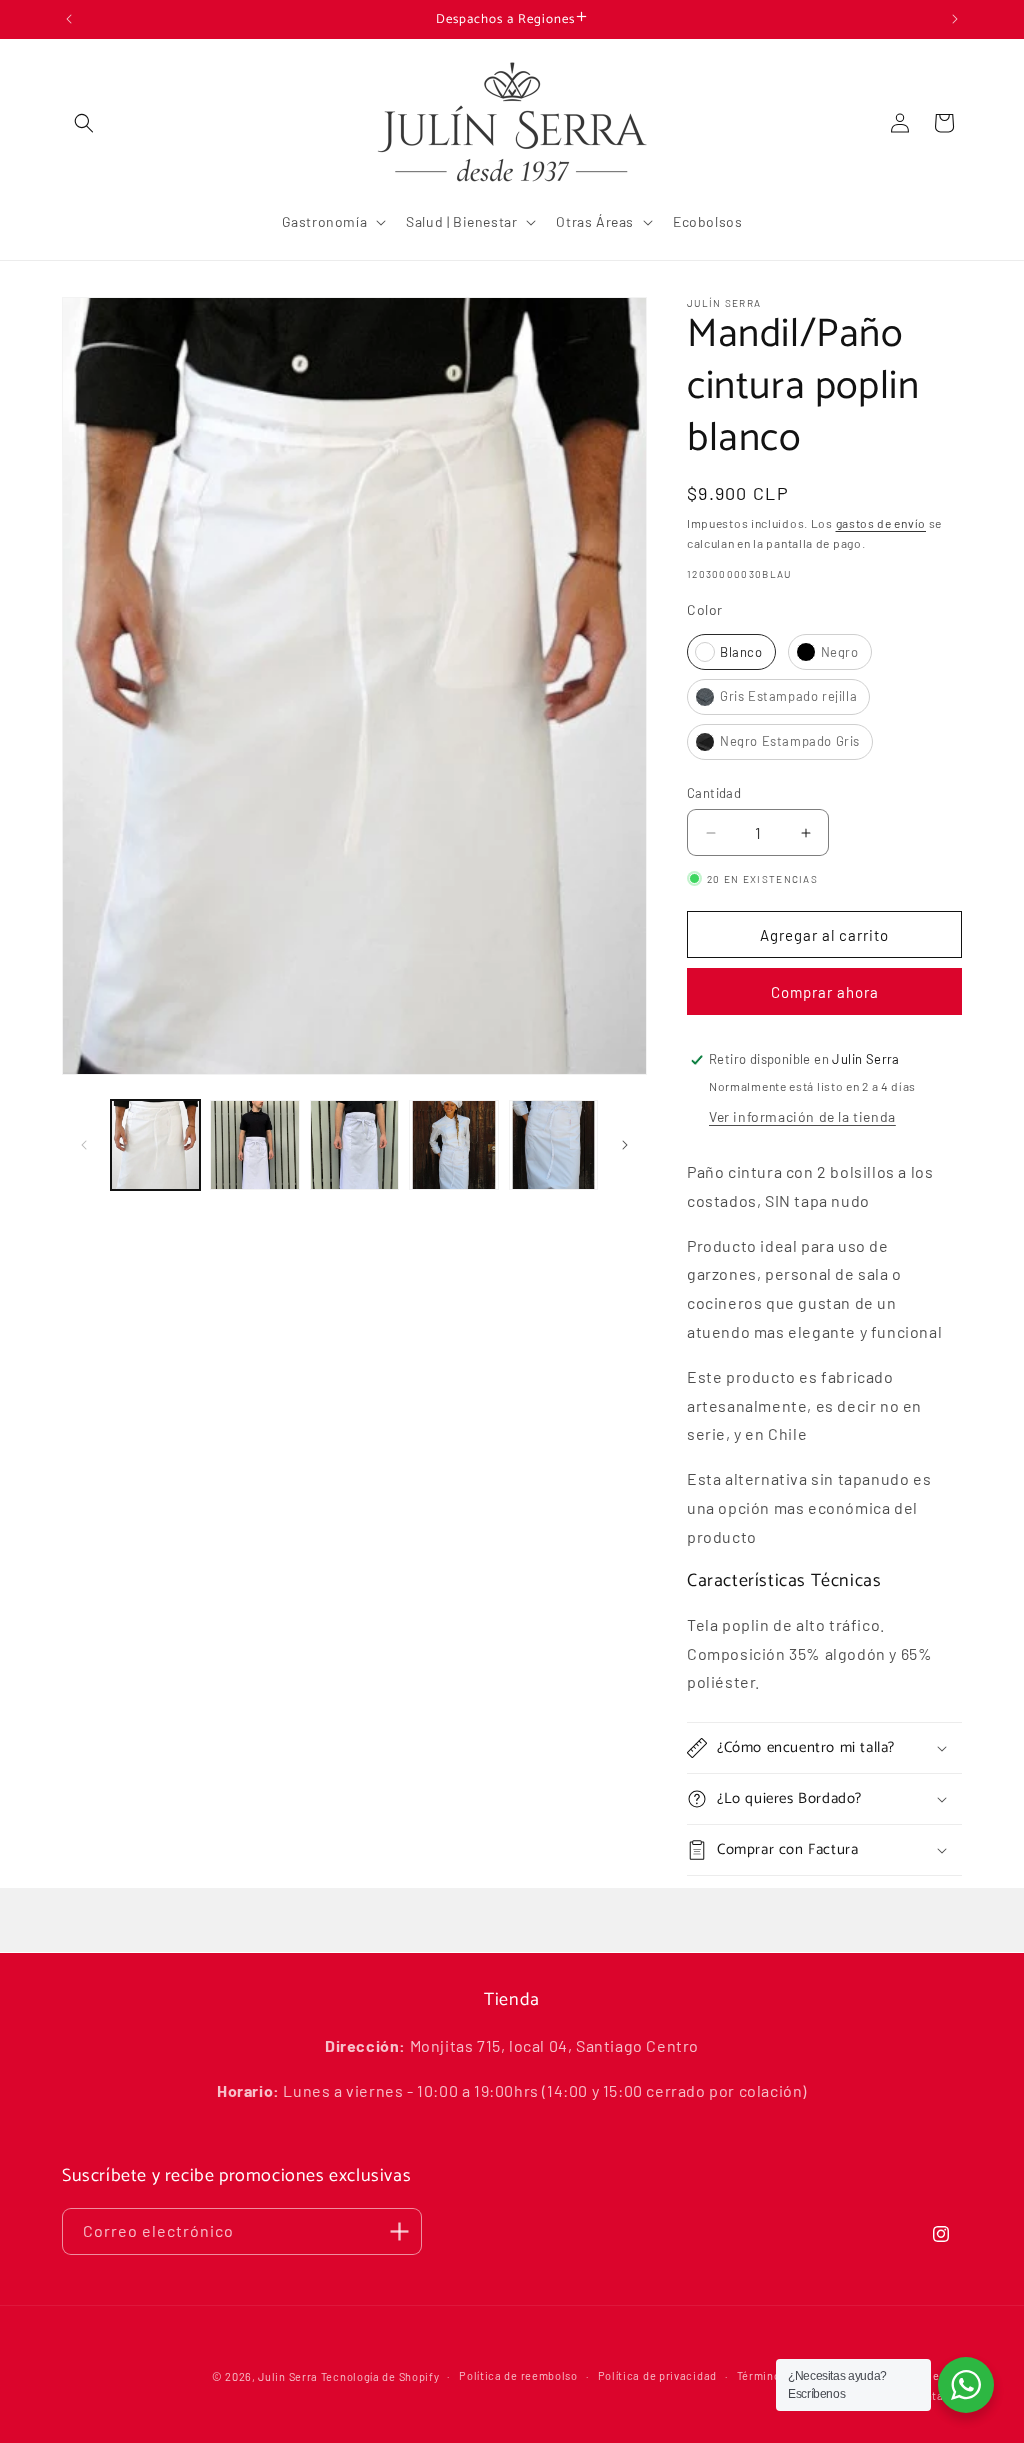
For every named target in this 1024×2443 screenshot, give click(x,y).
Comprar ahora (825, 992)
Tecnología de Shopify (380, 2376)
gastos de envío (881, 523)
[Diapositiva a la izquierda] (84, 1145)
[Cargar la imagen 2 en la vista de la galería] (254, 1144)
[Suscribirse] (399, 2231)
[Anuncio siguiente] (955, 19)
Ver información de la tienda (802, 1116)
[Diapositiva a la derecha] (625, 1145)
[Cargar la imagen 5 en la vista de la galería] (553, 1144)
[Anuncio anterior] (69, 19)
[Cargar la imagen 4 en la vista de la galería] (453, 1144)
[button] (84, 123)
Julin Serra (288, 2376)
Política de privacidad (657, 2375)
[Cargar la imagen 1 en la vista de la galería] (155, 1144)
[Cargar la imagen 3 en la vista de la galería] (354, 1144)
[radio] (731, 652)
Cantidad (714, 793)
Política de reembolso (518, 2375)
